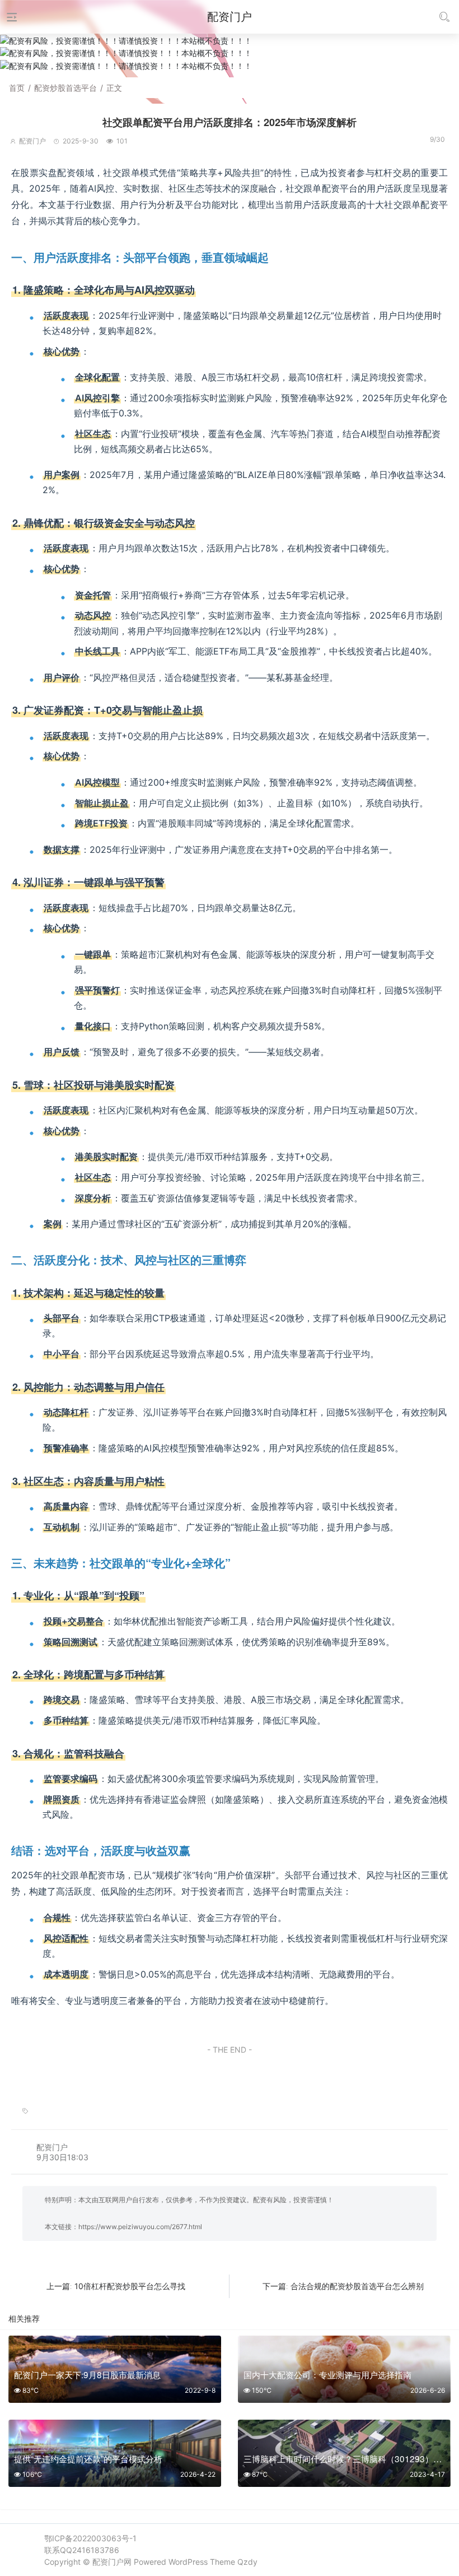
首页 (17, 88)
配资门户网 (112, 2562)
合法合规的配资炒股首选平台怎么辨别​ (357, 2286)
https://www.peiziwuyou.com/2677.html (140, 2227)
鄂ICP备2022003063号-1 (90, 2538)
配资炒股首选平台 (65, 88)
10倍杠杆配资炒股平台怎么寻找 (130, 2286)
